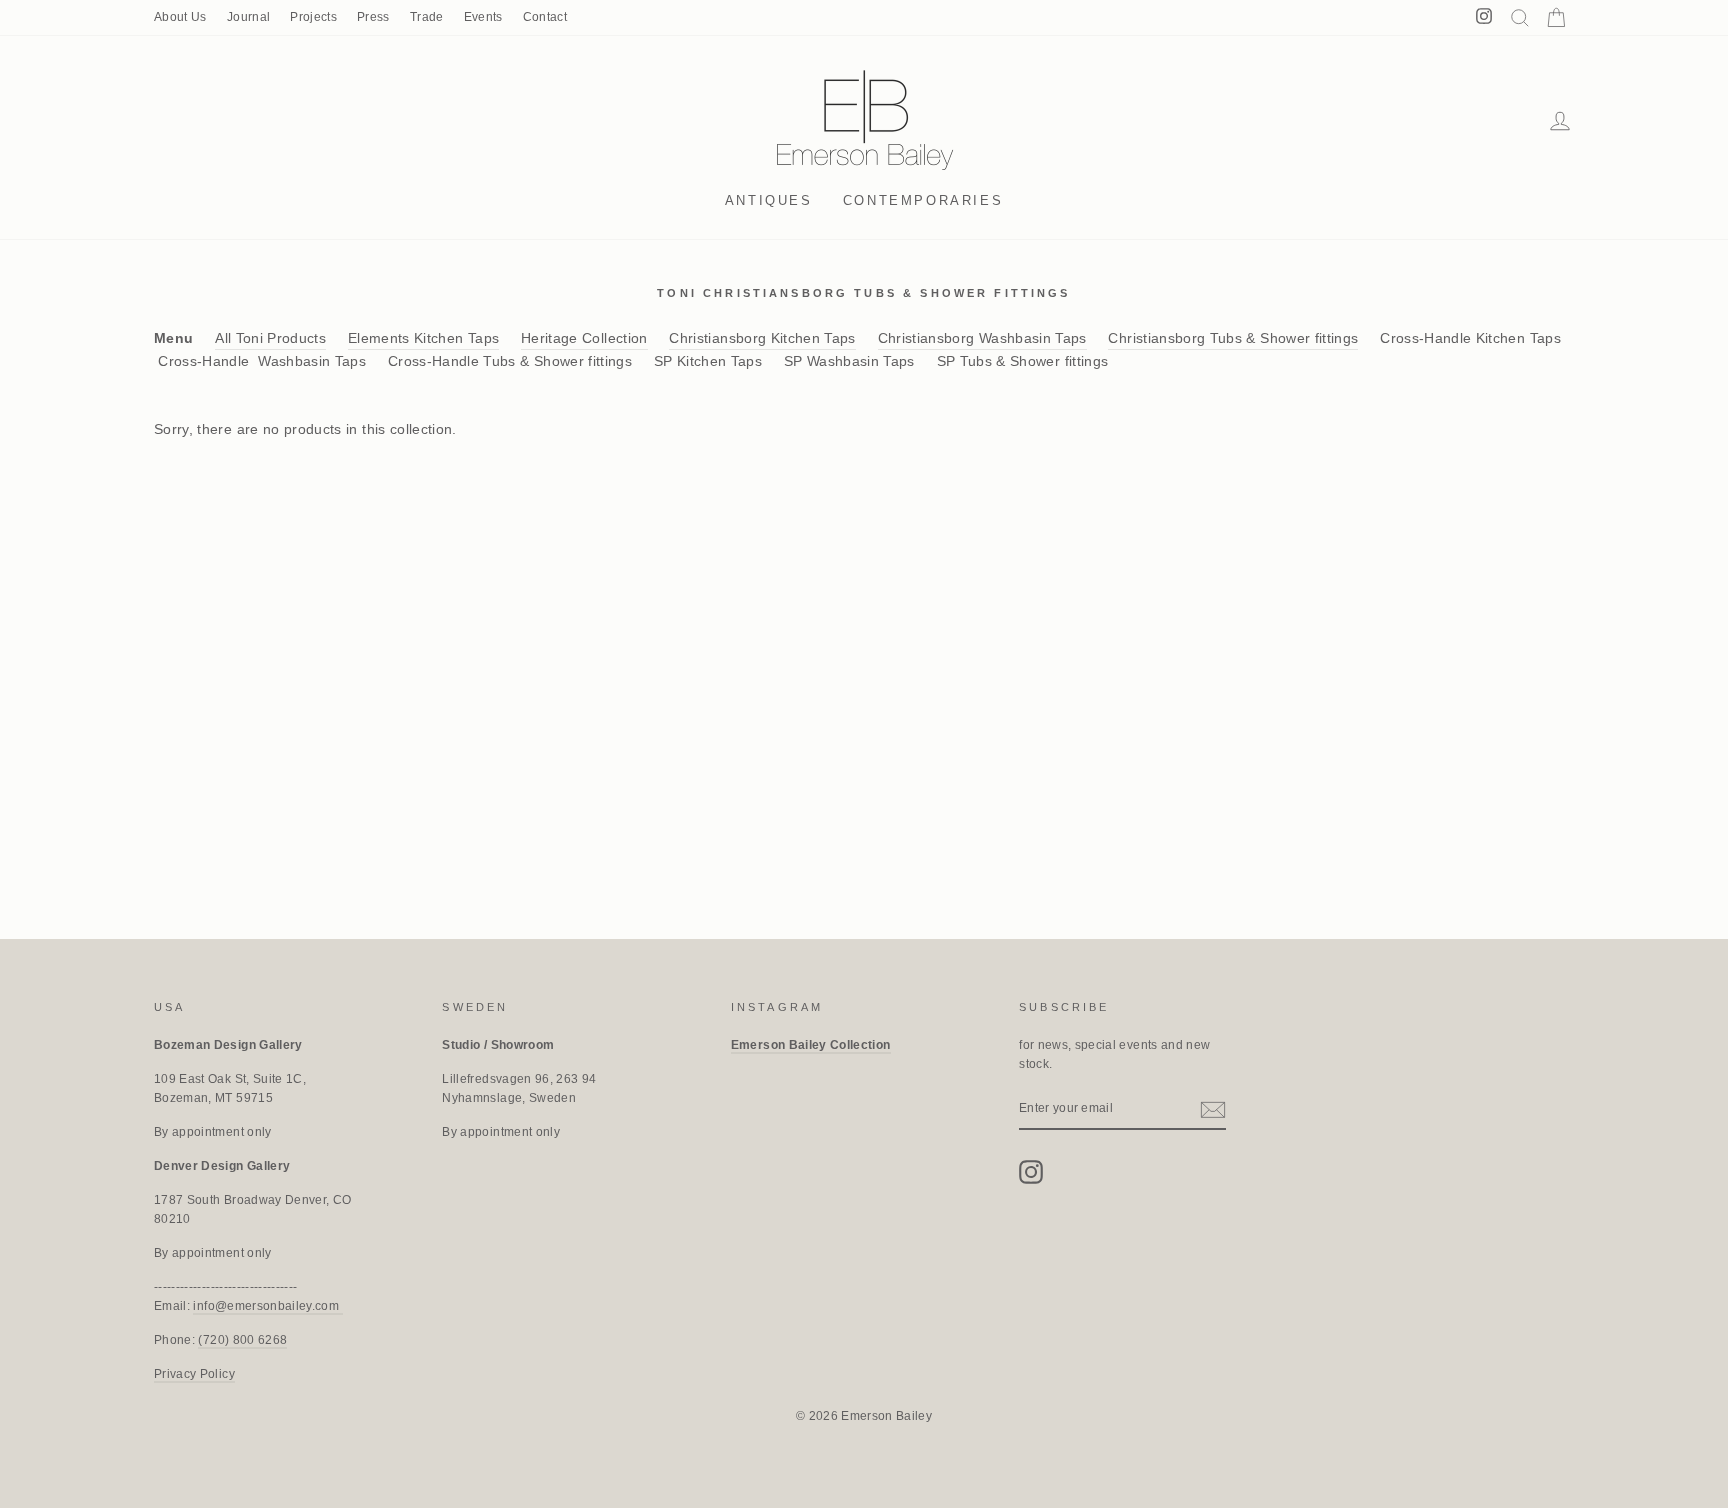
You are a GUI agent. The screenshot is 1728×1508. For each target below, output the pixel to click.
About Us (180, 17)
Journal (248, 17)
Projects (313, 17)
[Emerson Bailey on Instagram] (1031, 1172)
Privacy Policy (194, 1374)
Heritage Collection (584, 338)
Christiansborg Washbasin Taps (982, 338)
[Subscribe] (1213, 1109)
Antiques (769, 200)
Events (483, 17)
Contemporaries (923, 200)
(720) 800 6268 (242, 1340)
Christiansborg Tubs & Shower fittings (1233, 338)
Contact (545, 17)
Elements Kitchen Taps (423, 338)
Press (373, 17)
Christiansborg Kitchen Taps (762, 338)
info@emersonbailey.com (267, 1306)
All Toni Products (270, 338)
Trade (427, 17)
